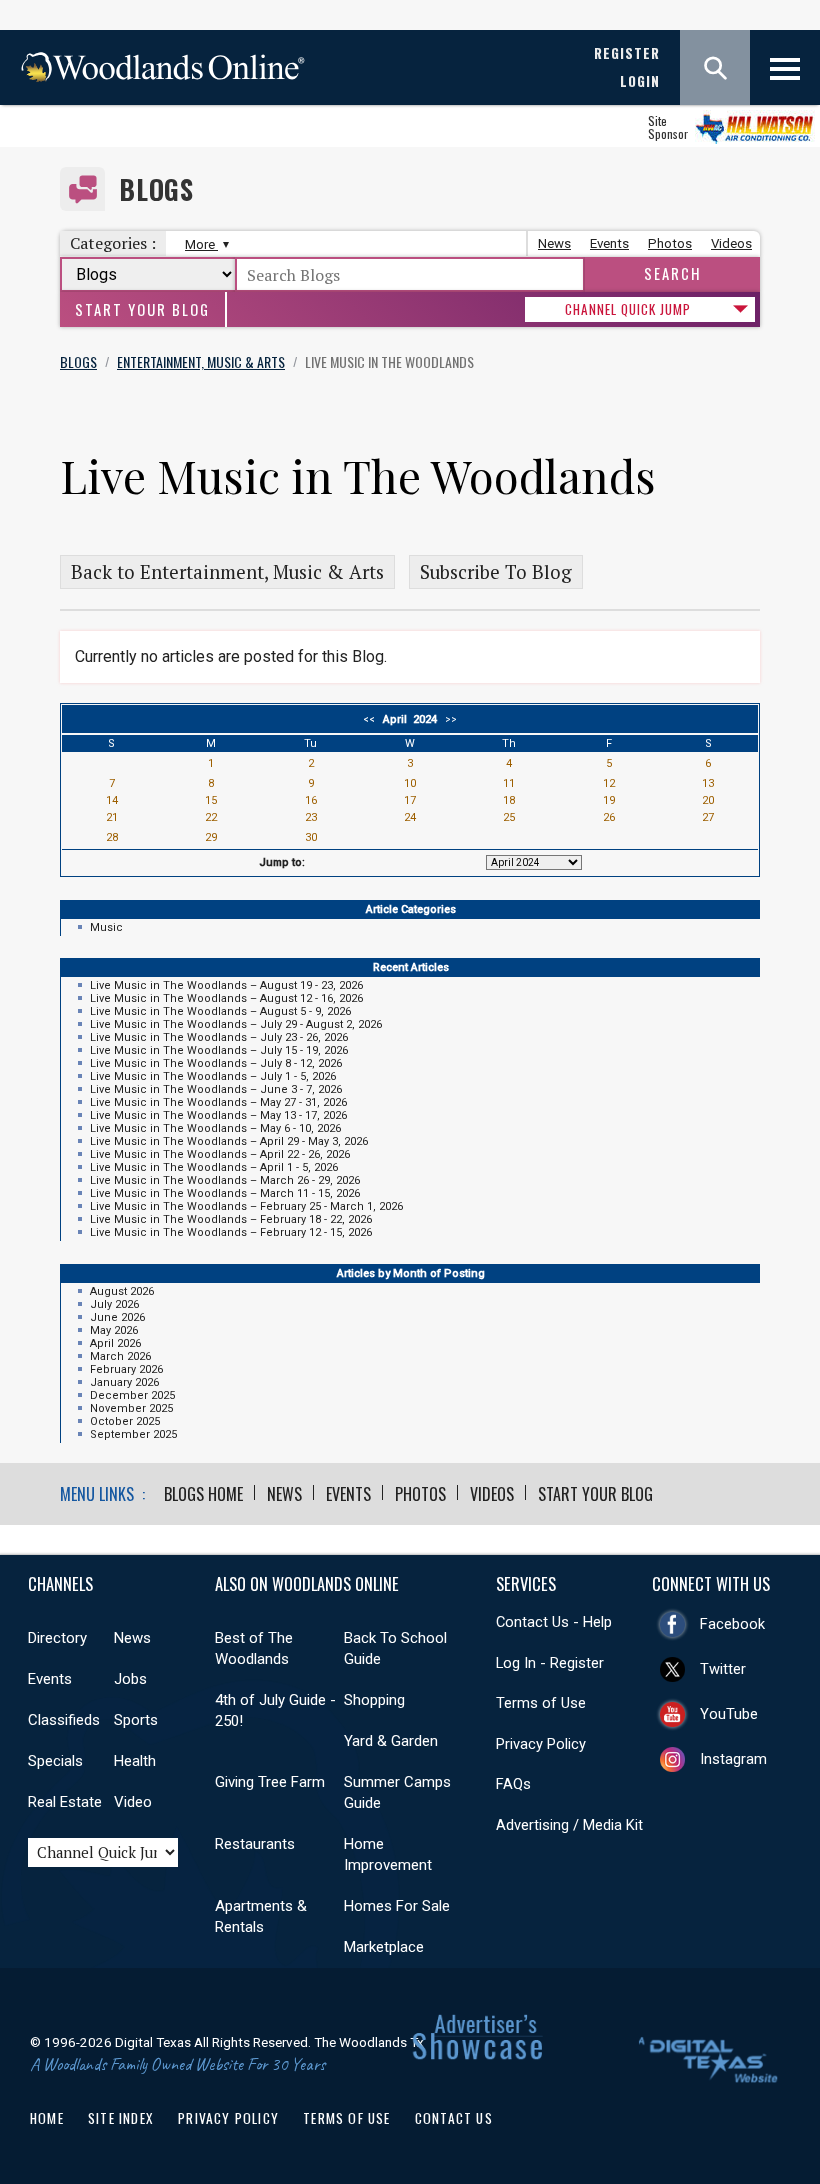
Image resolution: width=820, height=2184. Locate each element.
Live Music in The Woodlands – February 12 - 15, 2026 (231, 1232)
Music (106, 927)
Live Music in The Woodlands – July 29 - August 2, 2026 (236, 1024)
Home (47, 2118)
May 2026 (114, 1330)
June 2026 (117, 1317)
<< (372, 719)
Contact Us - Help (554, 1622)
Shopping (374, 1700)
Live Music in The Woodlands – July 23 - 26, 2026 (219, 1037)
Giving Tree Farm (270, 1782)
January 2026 (124, 1382)
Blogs (156, 189)
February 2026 (126, 1369)
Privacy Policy (541, 1744)
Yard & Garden (391, 1741)
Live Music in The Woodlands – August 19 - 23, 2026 (226, 985)
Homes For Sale (397, 1906)
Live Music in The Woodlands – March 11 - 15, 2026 (225, 1193)
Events (609, 243)
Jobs (130, 1679)
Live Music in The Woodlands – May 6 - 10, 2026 (215, 1128)
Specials (55, 1761)
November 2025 (131, 1408)
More (201, 244)
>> (448, 719)
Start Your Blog (142, 309)
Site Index (121, 2118)
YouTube (729, 1714)
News (554, 243)
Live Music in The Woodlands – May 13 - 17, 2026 (218, 1115)
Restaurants (255, 1844)
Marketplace (384, 1947)
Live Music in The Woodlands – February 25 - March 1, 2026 (246, 1206)
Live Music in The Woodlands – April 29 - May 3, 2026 (229, 1141)
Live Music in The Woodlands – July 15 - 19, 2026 (219, 1050)
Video (133, 1802)
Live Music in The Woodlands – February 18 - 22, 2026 (231, 1219)
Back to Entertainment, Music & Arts (227, 572)
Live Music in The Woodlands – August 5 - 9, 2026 (220, 1011)
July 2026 (114, 1304)
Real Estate (65, 1802)
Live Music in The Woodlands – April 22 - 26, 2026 (220, 1154)
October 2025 (125, 1421)
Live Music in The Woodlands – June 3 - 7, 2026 (216, 1089)
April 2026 (115, 1343)
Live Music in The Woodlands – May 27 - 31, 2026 (218, 1102)
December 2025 (132, 1395)
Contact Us (454, 2118)
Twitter (723, 1669)
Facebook (732, 1624)
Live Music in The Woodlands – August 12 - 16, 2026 (226, 998)
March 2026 (120, 1356)
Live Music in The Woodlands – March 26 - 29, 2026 (225, 1180)
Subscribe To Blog (496, 572)
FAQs (513, 1784)
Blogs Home (203, 1494)
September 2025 (133, 1434)
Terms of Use (541, 1703)
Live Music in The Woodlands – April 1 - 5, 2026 (214, 1167)
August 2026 (122, 1291)
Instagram (733, 1759)
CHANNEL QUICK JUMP (628, 309)
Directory (57, 1638)
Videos (731, 243)
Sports (136, 1720)
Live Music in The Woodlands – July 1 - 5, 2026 (213, 1076)
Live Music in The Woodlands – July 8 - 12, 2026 (216, 1063)
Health (135, 1761)
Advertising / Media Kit (569, 1825)
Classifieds (64, 1720)
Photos (670, 243)
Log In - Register (550, 1663)
